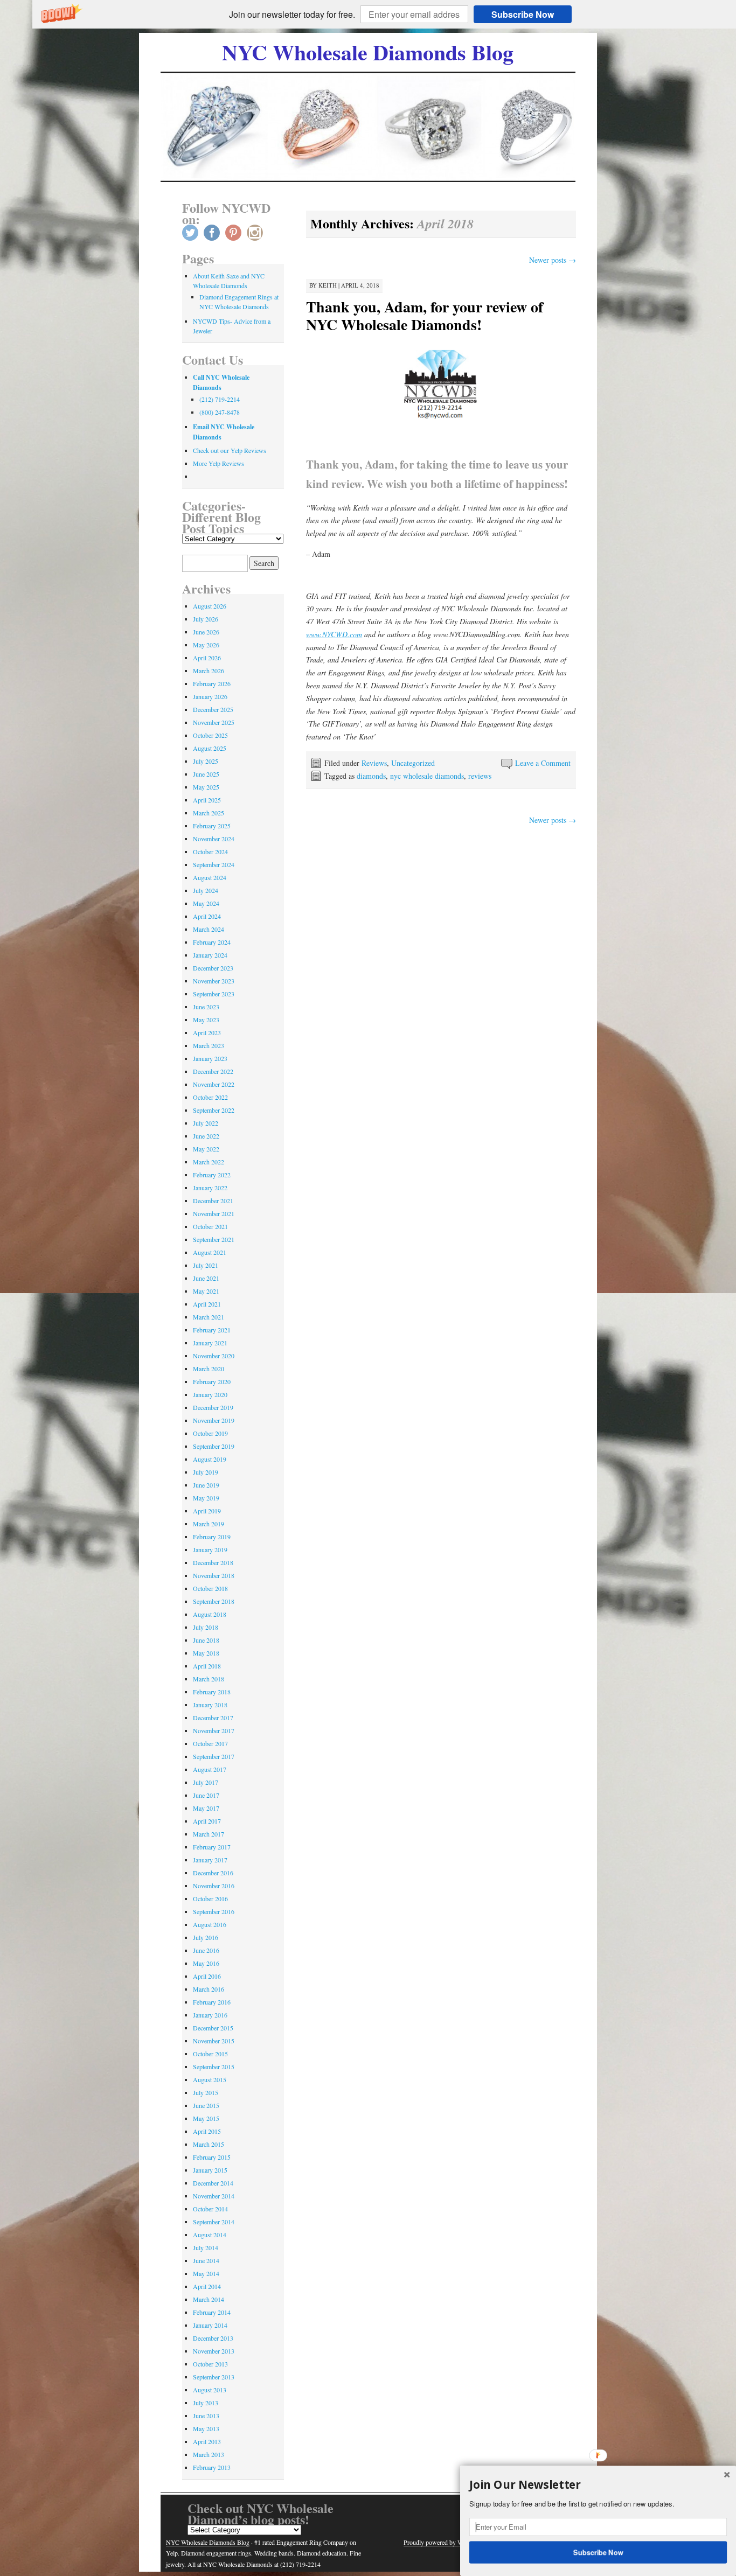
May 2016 (206, 1963)
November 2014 (214, 2196)
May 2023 (206, 1020)
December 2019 (213, 1407)
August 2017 (210, 1769)
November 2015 (214, 2041)
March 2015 (209, 2144)
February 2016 (212, 2002)
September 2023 (214, 994)
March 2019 (209, 1524)
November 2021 (214, 1213)
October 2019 (210, 1433)
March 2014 (209, 2299)
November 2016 (214, 1886)
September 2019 (214, 1446)
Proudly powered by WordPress (445, 2542)
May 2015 (206, 2118)
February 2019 (212, 1537)
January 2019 (210, 1549)
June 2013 (206, 2416)
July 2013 (206, 2403)
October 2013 (210, 2364)
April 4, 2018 (360, 285)
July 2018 (206, 1627)
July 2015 (206, 2092)
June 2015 (206, 2105)
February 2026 (212, 683)
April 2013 (207, 2441)
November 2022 (214, 1084)
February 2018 (212, 1692)
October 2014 (210, 2209)
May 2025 (206, 787)
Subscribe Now (523, 14)
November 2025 (214, 722)
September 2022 (214, 1110)
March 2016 (209, 1989)
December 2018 (213, 1562)
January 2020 (210, 1394)
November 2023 (214, 981)
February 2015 (212, 2157)
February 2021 (212, 1330)
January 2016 (210, 2015)
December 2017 (213, 1718)
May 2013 (206, 2428)
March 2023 (209, 1045)
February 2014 (212, 2312)
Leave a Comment (543, 763)
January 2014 (210, 2325)
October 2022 (210, 1097)
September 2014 (214, 2222)
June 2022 (206, 1136)
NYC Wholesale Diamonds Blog (368, 52)
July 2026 (206, 619)
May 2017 (206, 1808)
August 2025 (210, 748)
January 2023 (210, 1058)
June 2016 (206, 1950)
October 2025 (210, 735)
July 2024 (206, 890)
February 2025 (212, 826)
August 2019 (210, 1459)
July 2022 (206, 1123)
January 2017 (210, 1860)
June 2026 (206, 632)
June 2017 (206, 1795)
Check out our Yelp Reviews (230, 450)
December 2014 (213, 2183)
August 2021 (210, 1252)
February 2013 (212, 2467)
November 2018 (214, 1575)
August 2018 (210, 1614)
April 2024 (207, 916)
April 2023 (207, 1032)
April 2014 (207, 2286)
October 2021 (210, 1226)
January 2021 (210, 1343)
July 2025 (206, 761)
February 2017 (212, 1847)
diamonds (371, 776)
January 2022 (210, 1188)
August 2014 (210, 2235)
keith (328, 285)
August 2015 (210, 2079)
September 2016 (214, 1911)
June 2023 (206, 1007)
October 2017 (210, 1743)
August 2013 (210, 2390)
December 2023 (213, 968)
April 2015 (207, 2131)
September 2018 (214, 1601)
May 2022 (206, 1149)
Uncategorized (413, 763)
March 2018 (209, 1679)
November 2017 (214, 1730)
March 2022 (209, 1162)
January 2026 (210, 696)
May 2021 (206, 1291)
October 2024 (210, 851)
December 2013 (213, 2338)
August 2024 (210, 877)
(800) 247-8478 (220, 412)
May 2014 (206, 2273)
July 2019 (206, 1472)
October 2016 (210, 1898)
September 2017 (214, 1756)
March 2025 (209, 813)
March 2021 (209, 1317)
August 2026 (210, 606)
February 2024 (212, 942)
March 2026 (209, 671)
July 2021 (206, 1265)
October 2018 (210, 1588)
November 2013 (214, 2351)
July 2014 (206, 2247)
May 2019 (206, 1498)
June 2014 (206, 2260)
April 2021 (207, 1304)
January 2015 (210, 2170)
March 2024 (209, 929)
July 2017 (206, 1782)
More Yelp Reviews (218, 463)
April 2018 (207, 1666)
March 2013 (209, 2454)
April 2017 (207, 1821)
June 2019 (206, 1485)
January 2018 (210, 1705)
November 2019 (214, 1420)
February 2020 (212, 1381)
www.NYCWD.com (334, 634)
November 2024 (214, 839)
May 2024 (206, 903)
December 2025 (213, 709)
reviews (480, 776)
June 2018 (206, 1640)
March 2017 (209, 1834)
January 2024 (210, 955)
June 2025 (206, 774)
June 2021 (206, 1278)
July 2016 (206, 1937)
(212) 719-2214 (220, 399)
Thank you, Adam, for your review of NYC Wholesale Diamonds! (425, 316)
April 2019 (207, 1511)
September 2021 (214, 1239)
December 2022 (213, 1071)
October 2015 (210, 2054)
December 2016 (213, 1873)
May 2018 (206, 1653)
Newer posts (553, 260)
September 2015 (214, 2067)
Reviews (374, 763)
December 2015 (213, 2028)
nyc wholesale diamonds (427, 776)
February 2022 (212, 1175)
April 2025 (207, 800)
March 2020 (209, 1369)
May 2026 (206, 645)
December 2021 (213, 1200)
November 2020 (214, 1356)
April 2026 (207, 658)
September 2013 (214, 2377)
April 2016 (207, 1976)
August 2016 (210, 1924)
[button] (292, 15)
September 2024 (214, 864)
